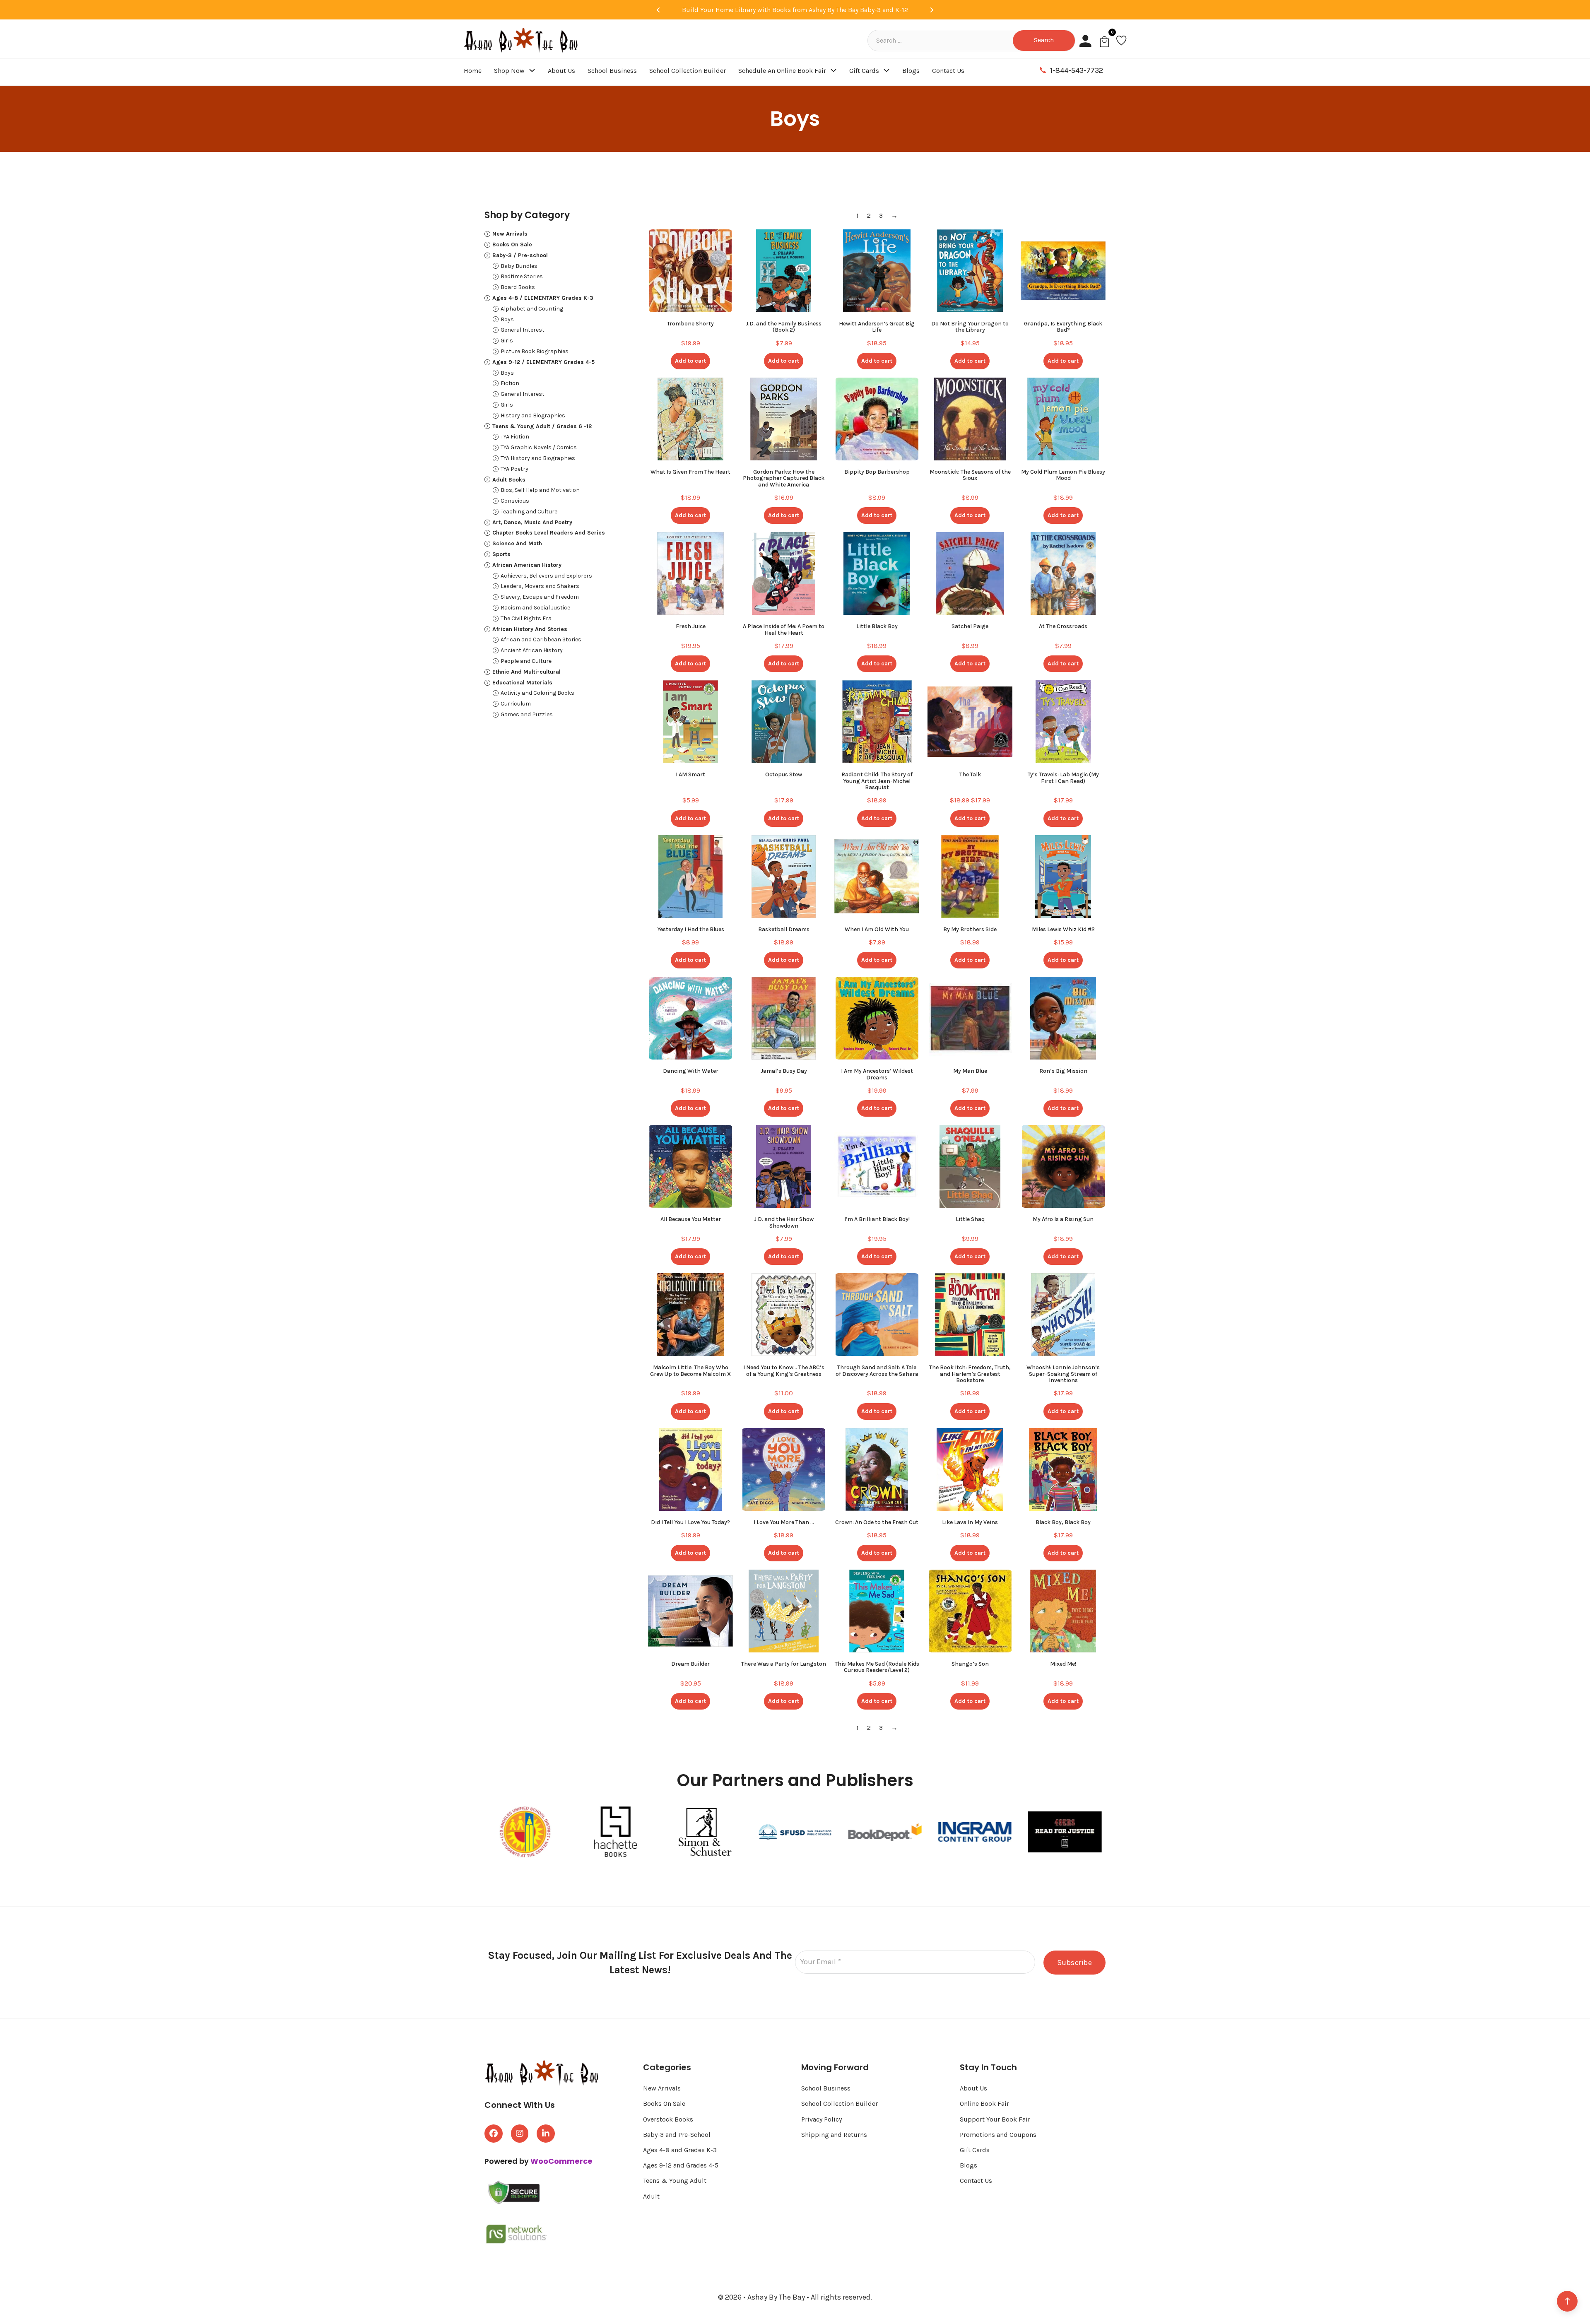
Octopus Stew (784, 774)
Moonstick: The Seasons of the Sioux (970, 475)
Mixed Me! (1063, 1664)
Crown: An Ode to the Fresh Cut (877, 1522)
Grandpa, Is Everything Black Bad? (1063, 327)
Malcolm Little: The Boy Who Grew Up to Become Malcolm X (690, 1370)
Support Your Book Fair (995, 2119)
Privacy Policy (821, 2119)
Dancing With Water (691, 1071)
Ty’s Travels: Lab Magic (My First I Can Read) (1063, 778)
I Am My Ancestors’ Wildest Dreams (877, 1074)
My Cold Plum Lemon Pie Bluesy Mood (1063, 475)
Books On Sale (664, 2104)
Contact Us (948, 71)
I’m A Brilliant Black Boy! (877, 1219)
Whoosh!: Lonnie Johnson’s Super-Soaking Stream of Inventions (1063, 1374)
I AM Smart (690, 774)
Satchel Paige (970, 626)
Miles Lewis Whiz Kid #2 (1063, 929)
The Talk (970, 774)
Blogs (911, 71)
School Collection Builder (688, 71)
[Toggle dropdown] (532, 70)
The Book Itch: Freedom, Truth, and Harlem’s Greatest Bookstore (970, 1374)
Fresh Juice (691, 626)
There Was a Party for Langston (784, 1664)
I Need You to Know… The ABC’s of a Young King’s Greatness (784, 1370)
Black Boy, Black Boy (1063, 1522)
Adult (651, 2196)
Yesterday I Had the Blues (691, 929)
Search (1044, 40)
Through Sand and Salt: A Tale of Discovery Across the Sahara (877, 1370)
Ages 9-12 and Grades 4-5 (682, 2165)
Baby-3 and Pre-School (677, 2135)
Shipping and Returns (834, 2135)
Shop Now (509, 71)
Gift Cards (864, 71)
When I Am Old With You (877, 929)
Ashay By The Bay (777, 2297)
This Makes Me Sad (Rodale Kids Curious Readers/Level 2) (877, 1667)
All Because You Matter (691, 1219)
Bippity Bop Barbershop (877, 472)
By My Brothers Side (970, 929)
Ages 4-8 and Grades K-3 (680, 2150)
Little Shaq (970, 1219)
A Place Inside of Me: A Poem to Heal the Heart (784, 629)
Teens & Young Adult (675, 2181)
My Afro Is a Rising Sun (1063, 1219)
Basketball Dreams (784, 929)
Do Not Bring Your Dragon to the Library (970, 327)
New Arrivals (662, 2088)
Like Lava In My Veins (970, 1522)
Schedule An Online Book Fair (782, 71)
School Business (612, 71)
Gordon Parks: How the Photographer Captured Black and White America (784, 478)
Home (473, 71)
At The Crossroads (1063, 626)
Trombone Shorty (690, 324)
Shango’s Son (970, 1664)
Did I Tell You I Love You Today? (690, 1522)
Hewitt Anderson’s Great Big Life (877, 327)
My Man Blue (970, 1071)
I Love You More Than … (784, 1522)
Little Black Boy (877, 626)
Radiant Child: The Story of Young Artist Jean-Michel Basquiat (877, 781)
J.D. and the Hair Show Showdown (784, 1222)
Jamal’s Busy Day (784, 1071)
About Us (561, 71)
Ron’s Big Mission (1063, 1071)
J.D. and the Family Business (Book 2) (784, 327)
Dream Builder (690, 1664)
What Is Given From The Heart (690, 472)
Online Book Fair (984, 2104)
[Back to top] (1567, 2301)
